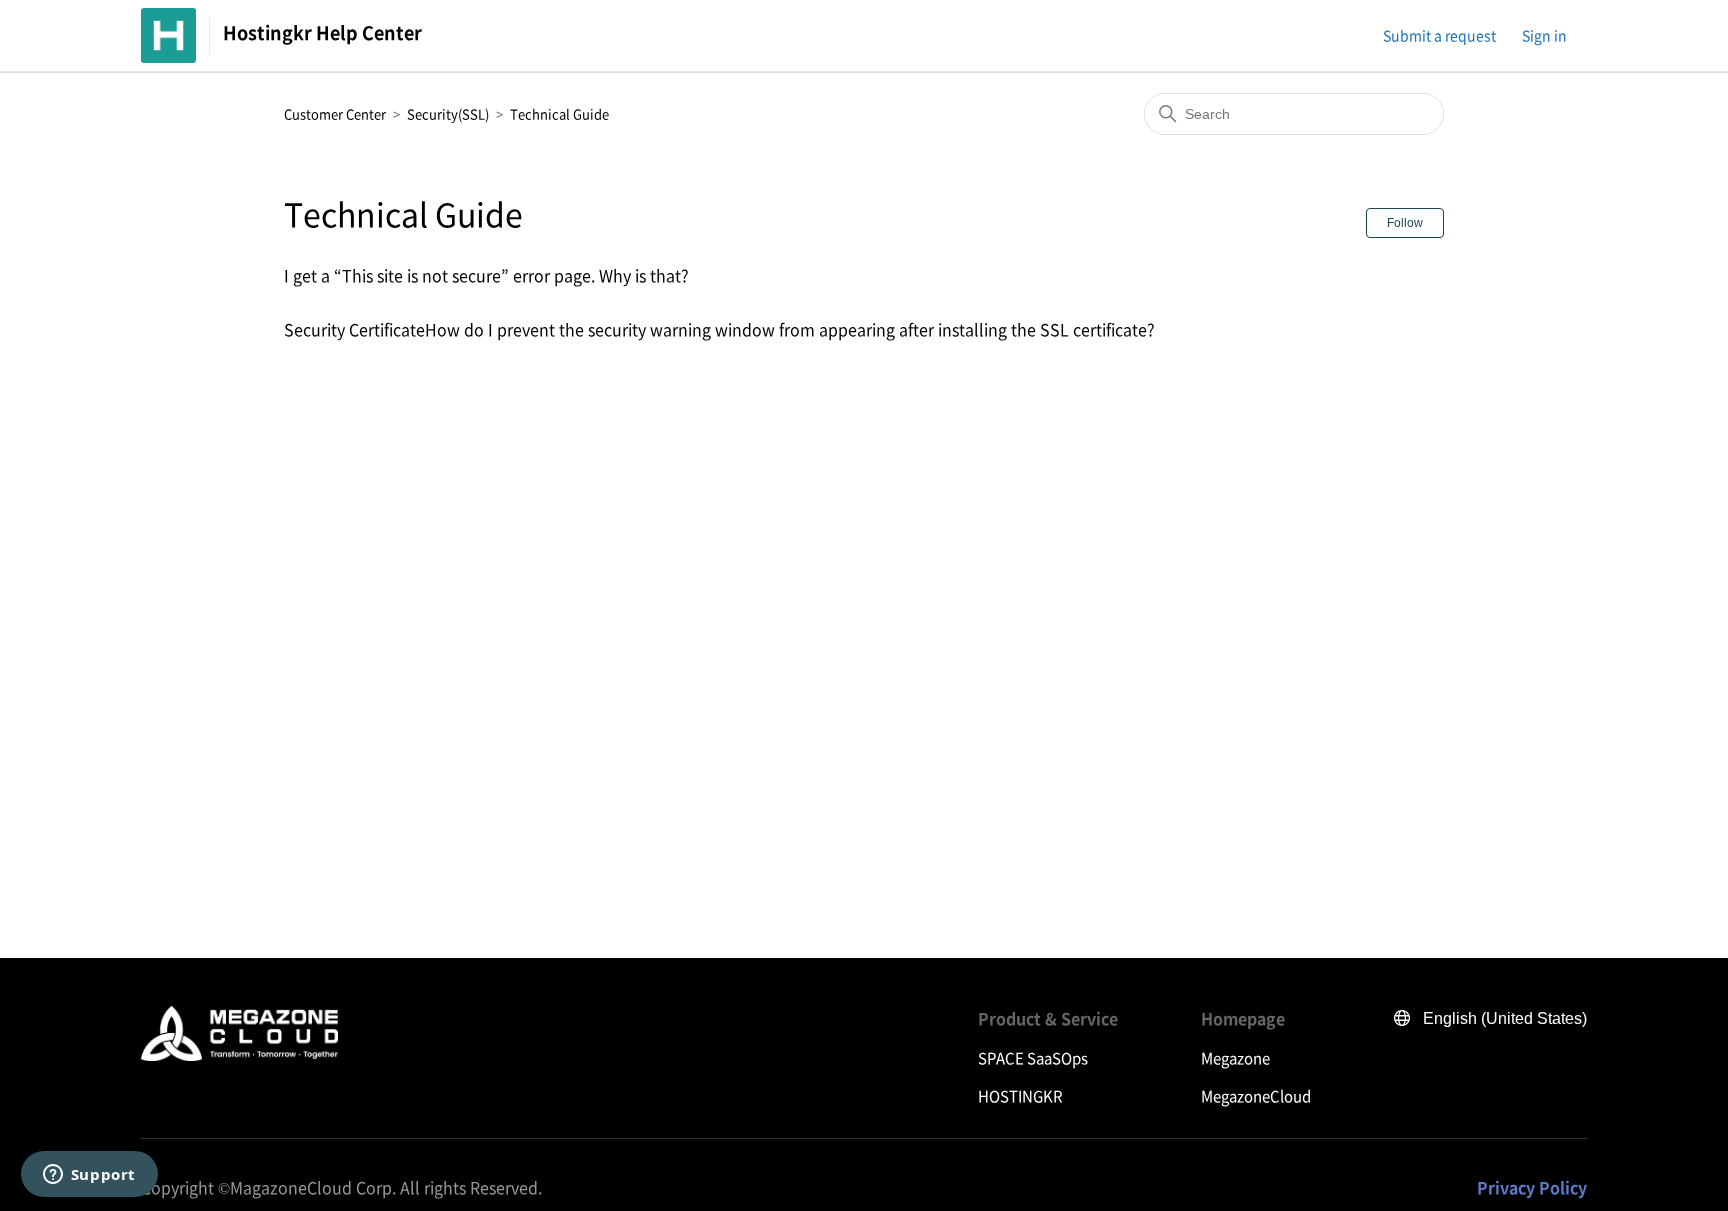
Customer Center (335, 113)
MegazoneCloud (1256, 1096)
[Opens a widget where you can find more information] (89, 1176)
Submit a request (1439, 35)
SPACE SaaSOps (1033, 1058)
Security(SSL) (448, 113)
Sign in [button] (1544, 35)
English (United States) (1505, 1018)
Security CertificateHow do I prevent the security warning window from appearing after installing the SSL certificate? (719, 329)
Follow (1405, 223)
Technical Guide (559, 113)
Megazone (1235, 1058)
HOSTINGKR (1020, 1096)
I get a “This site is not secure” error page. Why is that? (486, 275)
